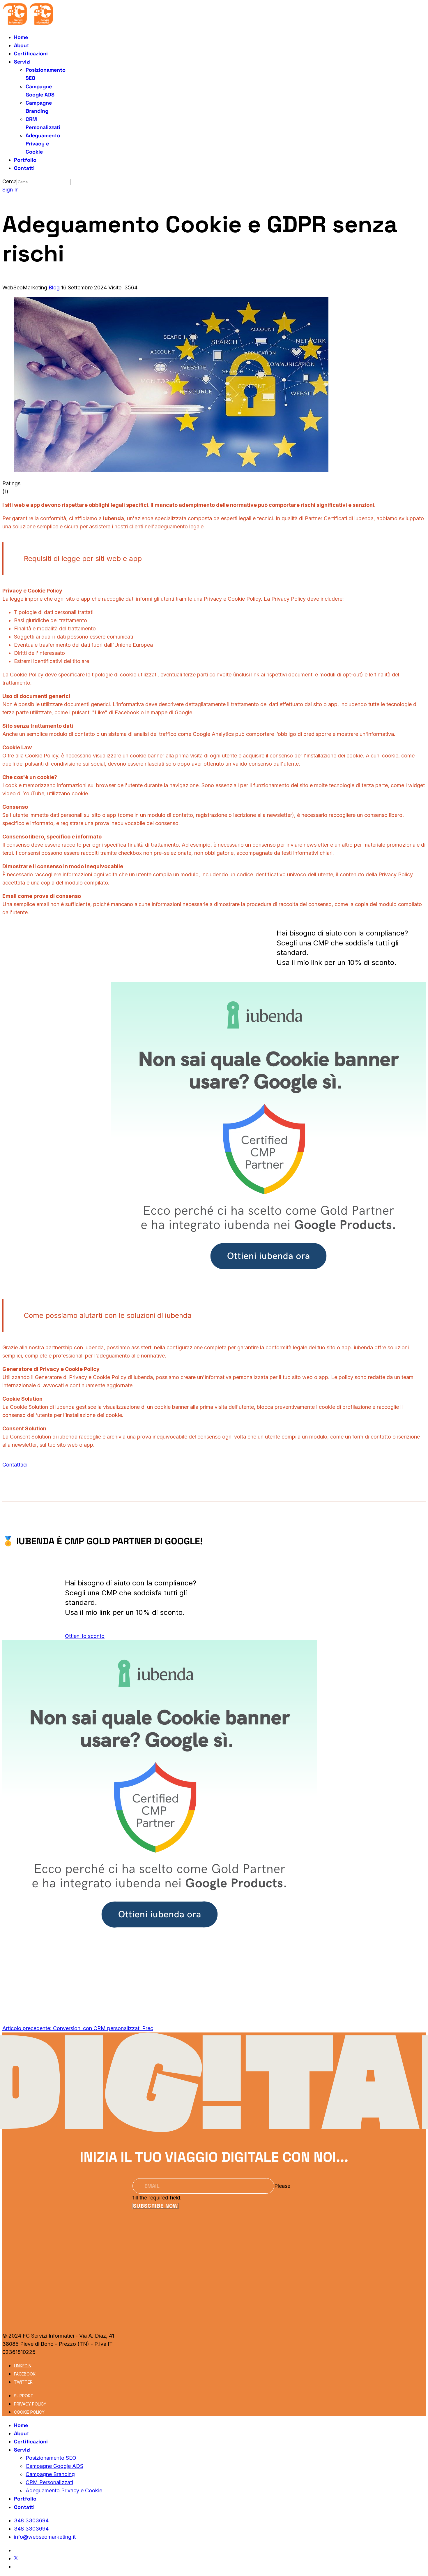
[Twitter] (16, 2558)
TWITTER (23, 2382)
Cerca (9, 181)
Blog (54, 288)
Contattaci (15, 1465)
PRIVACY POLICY (30, 2404)
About (22, 45)
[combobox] (44, 182)
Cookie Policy (29, 2412)
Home (21, 37)
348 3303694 (31, 2520)
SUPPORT (24, 2396)
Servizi (22, 62)
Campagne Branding (50, 2474)
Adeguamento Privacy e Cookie (43, 144)
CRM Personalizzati (49, 2482)
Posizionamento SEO (51, 2458)
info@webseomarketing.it (45, 2537)
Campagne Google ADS (54, 2466)
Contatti (24, 168)
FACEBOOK (25, 2374)
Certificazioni (31, 53)
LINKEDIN (23, 2366)
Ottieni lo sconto (85, 1636)
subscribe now (155, 2206)
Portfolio (25, 160)
